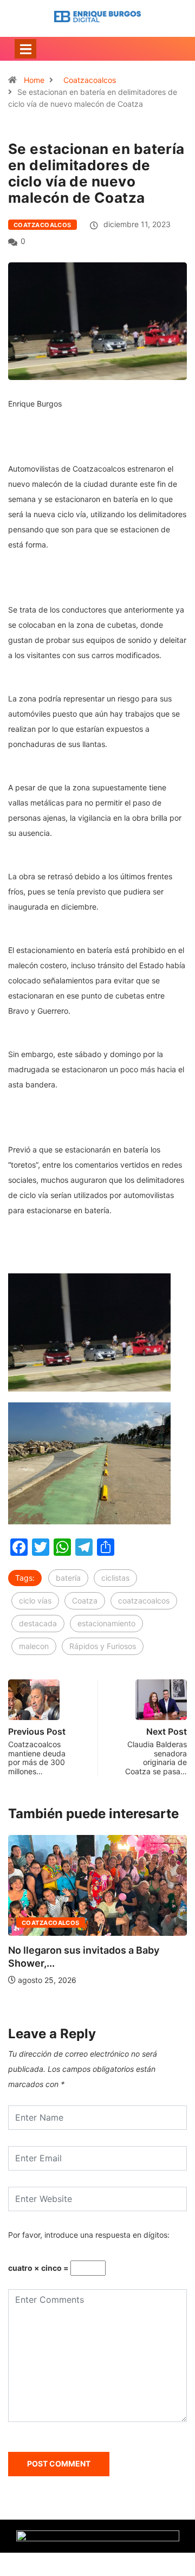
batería (68, 1578)
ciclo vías (35, 1601)
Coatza (85, 1601)
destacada (38, 1623)
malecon (34, 1646)
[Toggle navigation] (25, 49)
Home (34, 80)
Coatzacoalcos (90, 80)
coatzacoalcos (144, 1601)
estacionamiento (106, 1623)
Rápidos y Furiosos (103, 1646)
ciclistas (115, 1578)
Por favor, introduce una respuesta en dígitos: (89, 2235)
